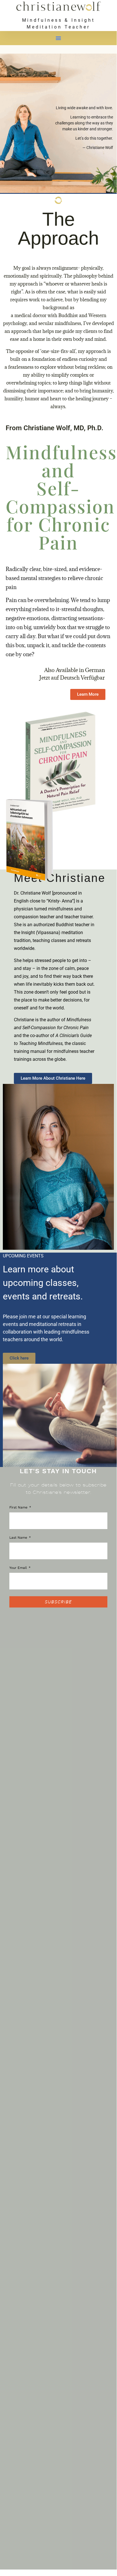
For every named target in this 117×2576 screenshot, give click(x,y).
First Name (19, 1507)
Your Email (19, 1568)
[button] (58, 38)
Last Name (19, 1538)
